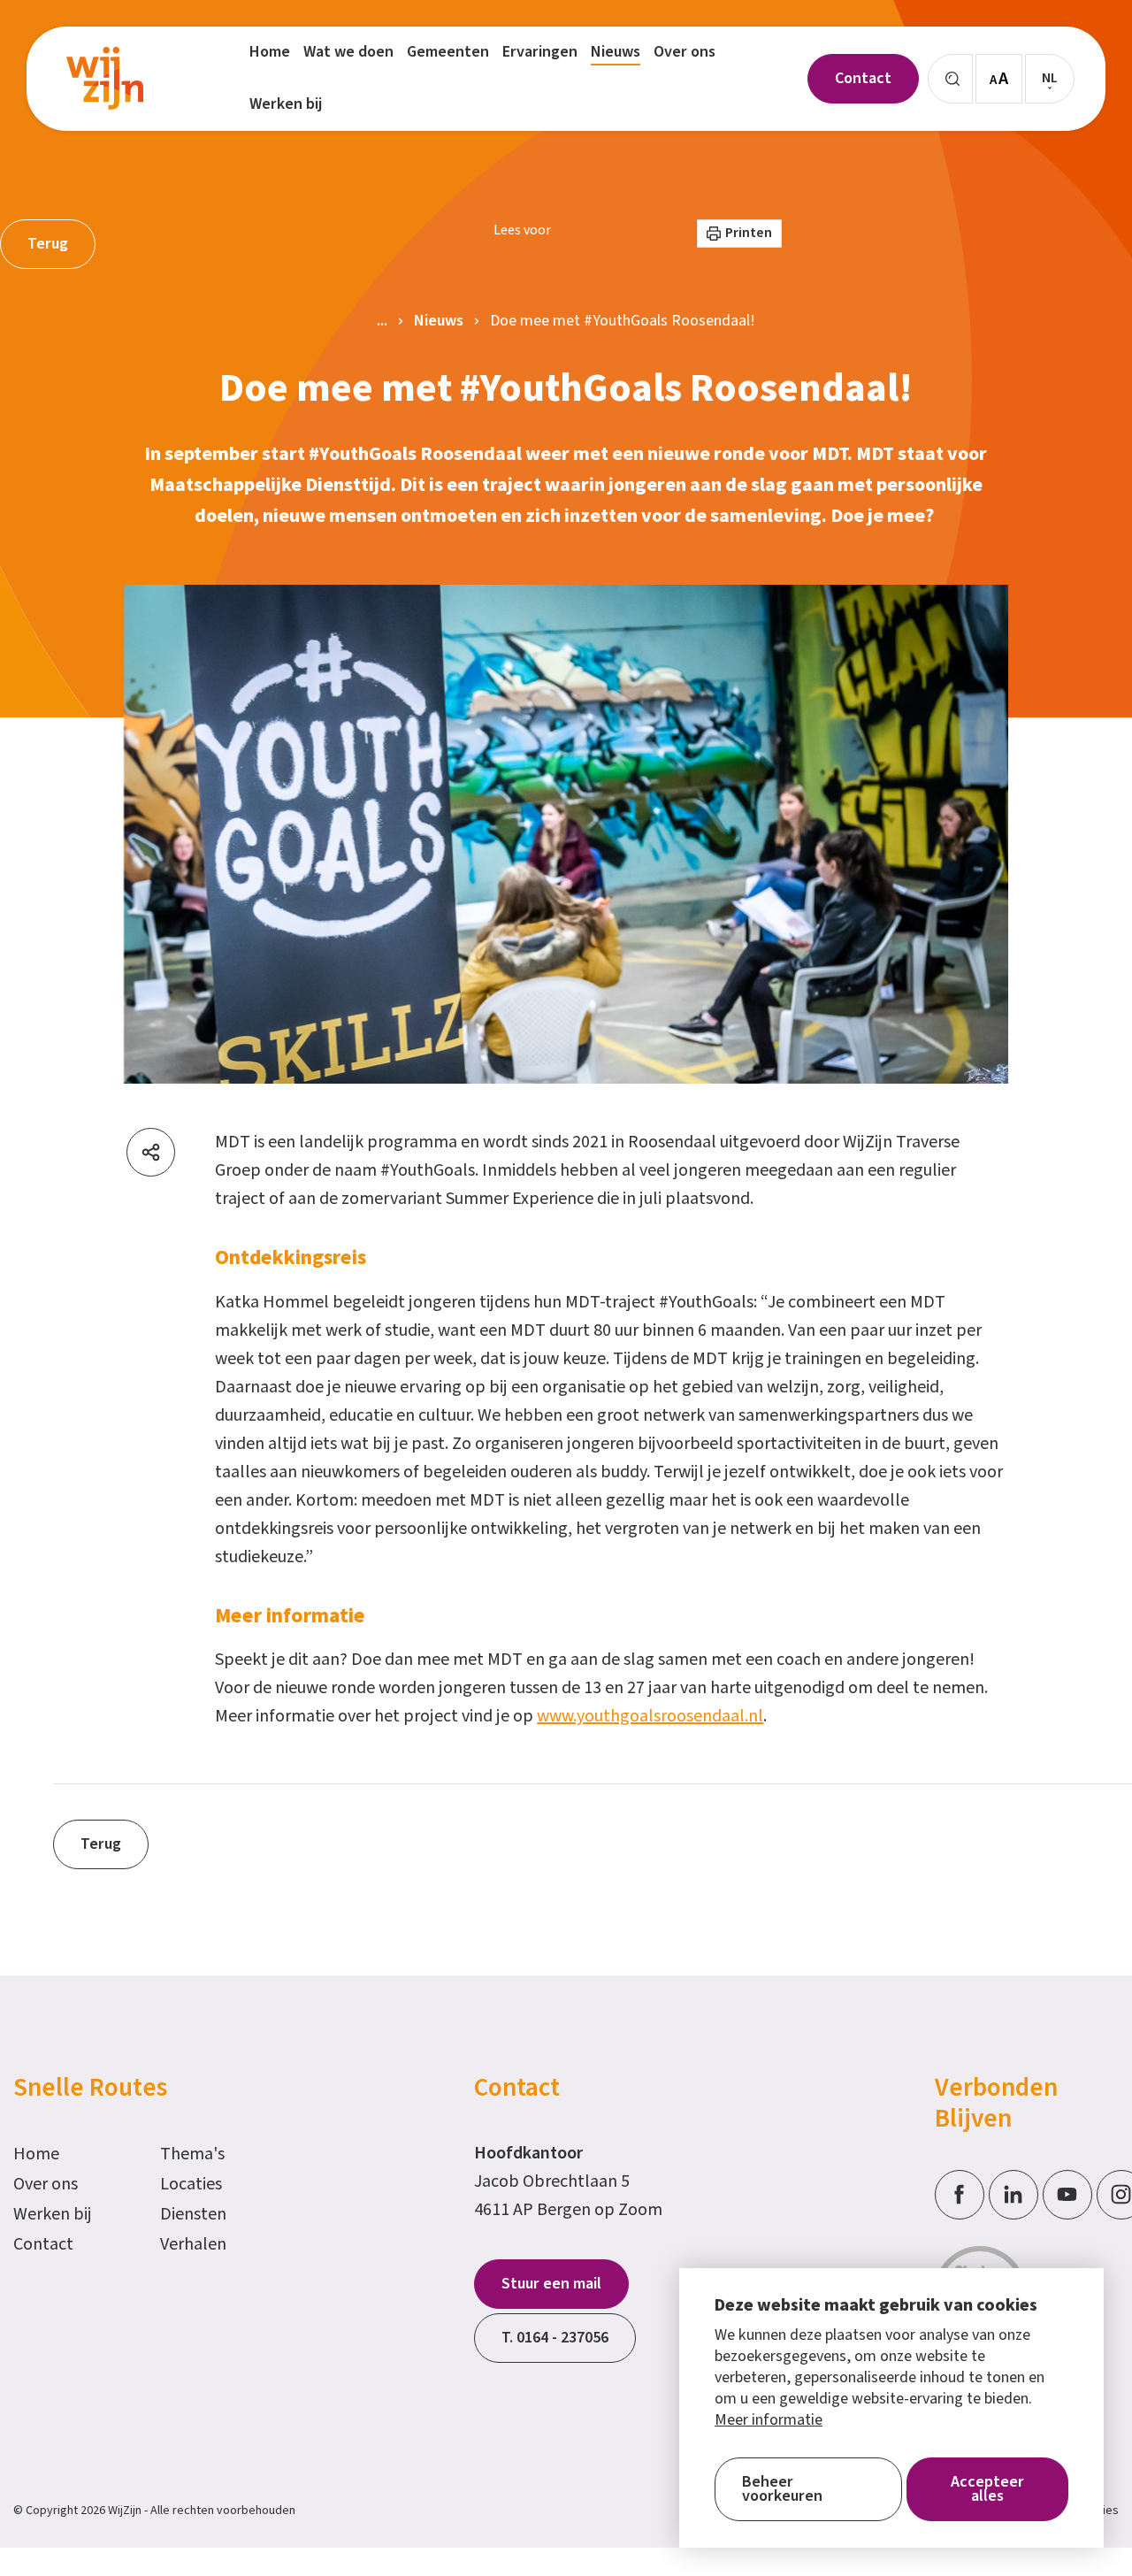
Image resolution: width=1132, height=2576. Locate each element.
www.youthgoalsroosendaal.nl (650, 1716)
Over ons (46, 2184)
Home (36, 2154)
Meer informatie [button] (769, 2420)
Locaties (191, 2184)
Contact (43, 2244)
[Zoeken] (950, 79)
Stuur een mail (551, 2284)
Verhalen (193, 2244)
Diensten (193, 2214)
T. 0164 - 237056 (555, 2338)
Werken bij (53, 2214)
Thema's (192, 2154)
